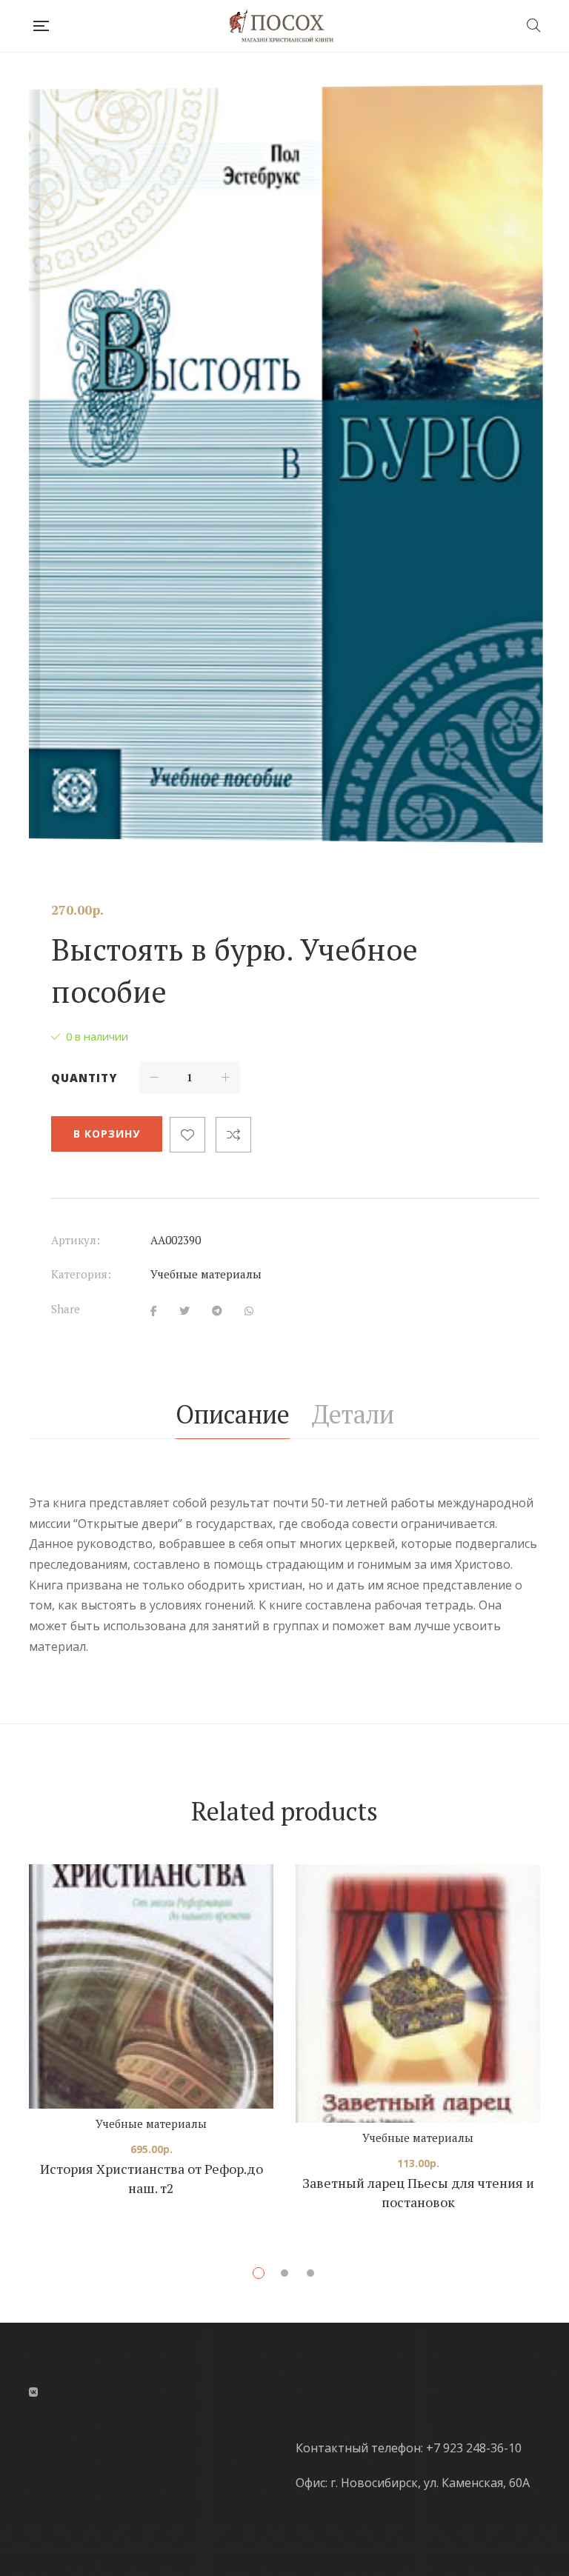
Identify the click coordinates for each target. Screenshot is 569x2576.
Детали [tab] (353, 1414)
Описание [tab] (233, 1414)
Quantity (84, 1078)
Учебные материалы (206, 1274)
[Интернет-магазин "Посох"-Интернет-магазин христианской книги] (287, 26)
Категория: (81, 1274)
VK (33, 2392)
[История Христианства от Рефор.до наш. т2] (151, 1986)
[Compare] (233, 1135)
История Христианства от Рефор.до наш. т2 (152, 2178)
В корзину (107, 1134)
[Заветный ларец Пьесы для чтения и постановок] (418, 1993)
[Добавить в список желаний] (187, 1135)
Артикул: (76, 1240)
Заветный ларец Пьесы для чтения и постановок (418, 2192)
